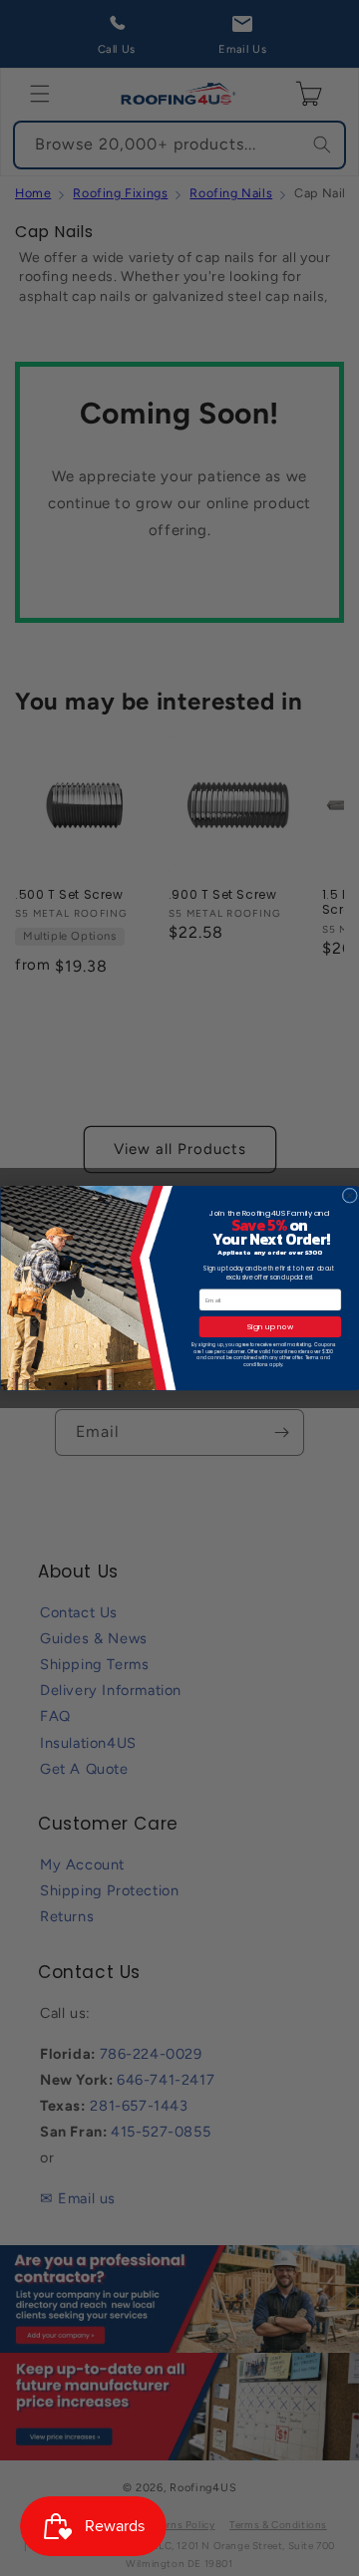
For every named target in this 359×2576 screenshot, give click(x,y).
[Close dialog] (350, 1195)
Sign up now (269, 1327)
